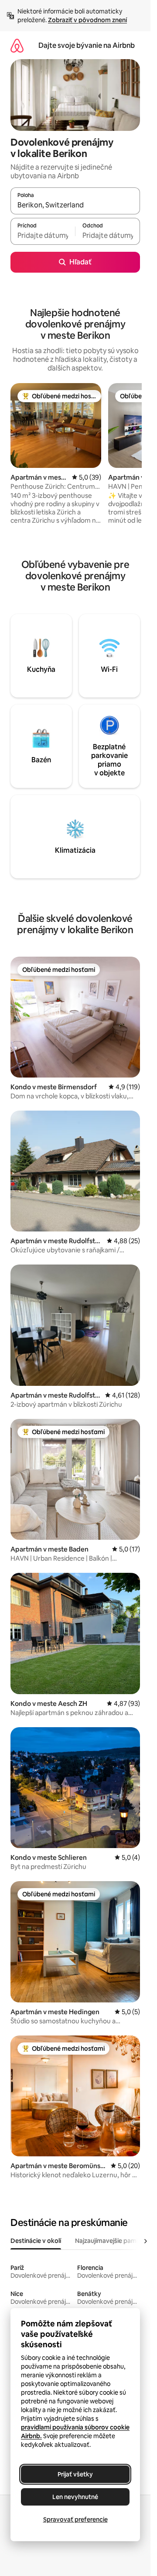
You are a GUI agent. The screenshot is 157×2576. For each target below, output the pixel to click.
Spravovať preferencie (75, 2519)
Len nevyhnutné (75, 2497)
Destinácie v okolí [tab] (36, 2241)
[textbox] (43, 235)
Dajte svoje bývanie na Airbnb (87, 45)
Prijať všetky (75, 2474)
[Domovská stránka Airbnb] (17, 45)
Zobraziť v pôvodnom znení (87, 20)
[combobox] (75, 205)
